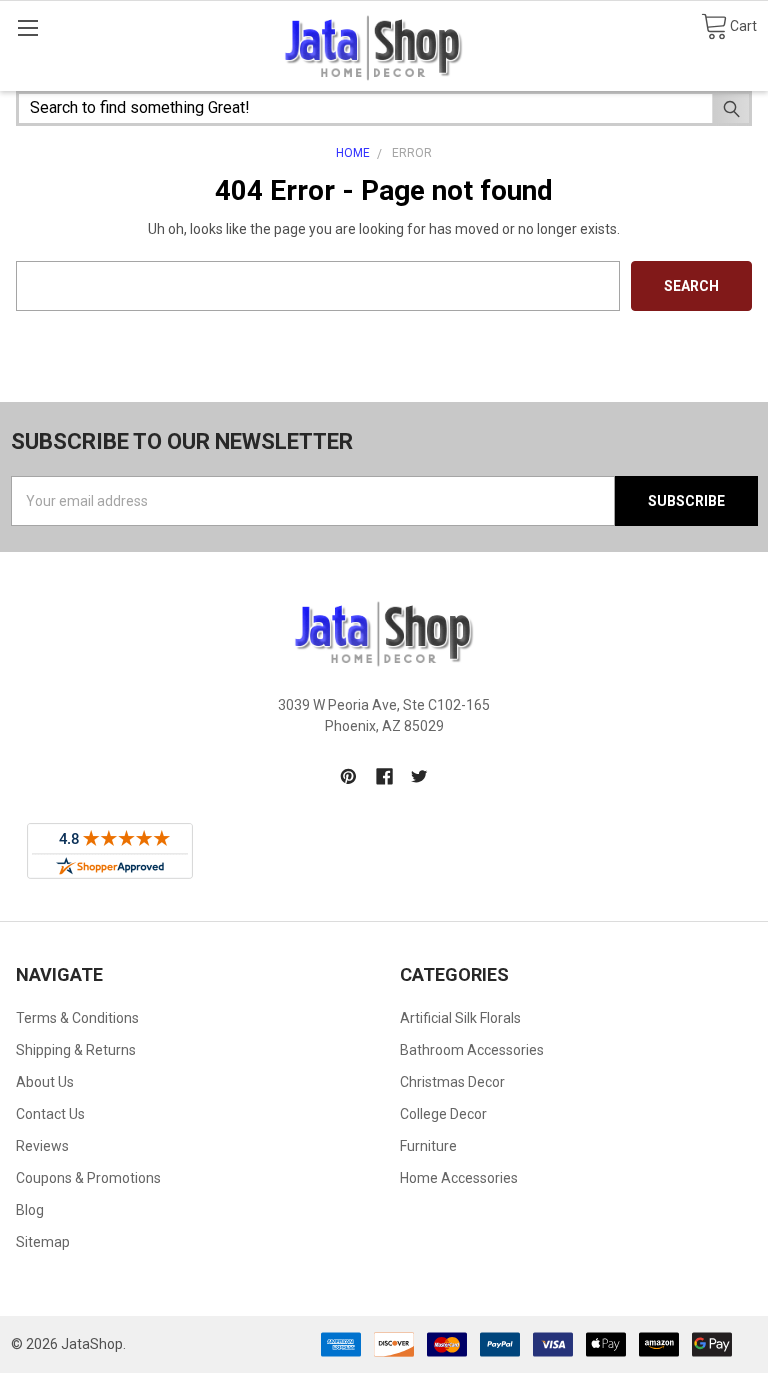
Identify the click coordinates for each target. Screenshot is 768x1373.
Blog (30, 1210)
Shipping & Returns (76, 1050)
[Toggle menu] (27, 27)
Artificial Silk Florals (460, 1018)
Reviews (42, 1146)
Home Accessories (459, 1178)
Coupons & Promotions (88, 1178)
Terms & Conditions (77, 1018)
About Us (45, 1082)
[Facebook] (384, 776)
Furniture (428, 1146)
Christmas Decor (452, 1082)
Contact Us (50, 1114)
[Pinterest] (348, 776)
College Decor (443, 1114)
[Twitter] (419, 776)
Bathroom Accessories (472, 1050)
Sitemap (43, 1242)
